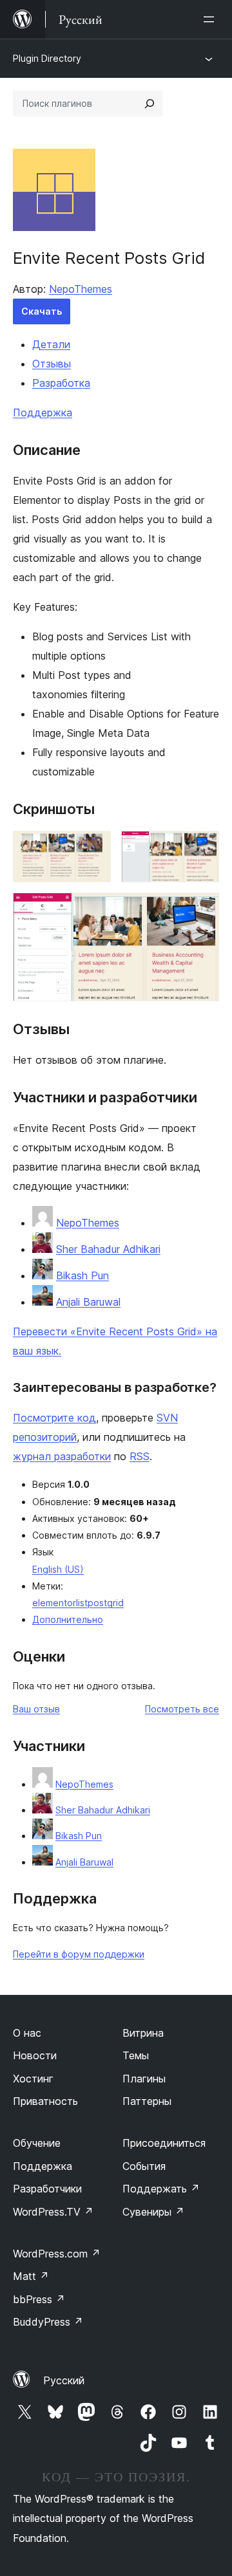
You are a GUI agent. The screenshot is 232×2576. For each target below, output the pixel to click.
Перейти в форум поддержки (79, 1954)
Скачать (42, 311)
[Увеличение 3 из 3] (202, 910)
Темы (136, 2055)
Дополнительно (68, 1619)
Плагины (144, 2079)
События (144, 2166)
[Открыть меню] (211, 19)
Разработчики (47, 2189)
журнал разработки (62, 1456)
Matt (31, 2276)
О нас (27, 2033)
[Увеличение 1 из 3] (93, 848)
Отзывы (52, 364)
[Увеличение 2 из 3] (202, 848)
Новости (35, 2055)
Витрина (143, 2033)
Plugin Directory (47, 58)
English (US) (58, 1569)
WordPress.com (57, 2254)
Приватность (45, 2101)
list (82, 1603)
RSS (140, 1456)
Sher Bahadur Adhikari (108, 1249)
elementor (54, 1603)
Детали (51, 344)
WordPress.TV (53, 2212)
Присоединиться (164, 2143)
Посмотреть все (182, 1709)
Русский (64, 2380)
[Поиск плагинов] (150, 104)
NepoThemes (81, 289)
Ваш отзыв (36, 1709)
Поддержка (43, 412)
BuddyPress (48, 2322)
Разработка (61, 383)
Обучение (37, 2143)
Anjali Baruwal (88, 1302)
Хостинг (33, 2079)
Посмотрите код (54, 1418)
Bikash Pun (82, 1275)
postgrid (106, 1603)
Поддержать (161, 2189)
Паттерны (147, 2101)
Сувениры (153, 2212)
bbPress (39, 2299)
